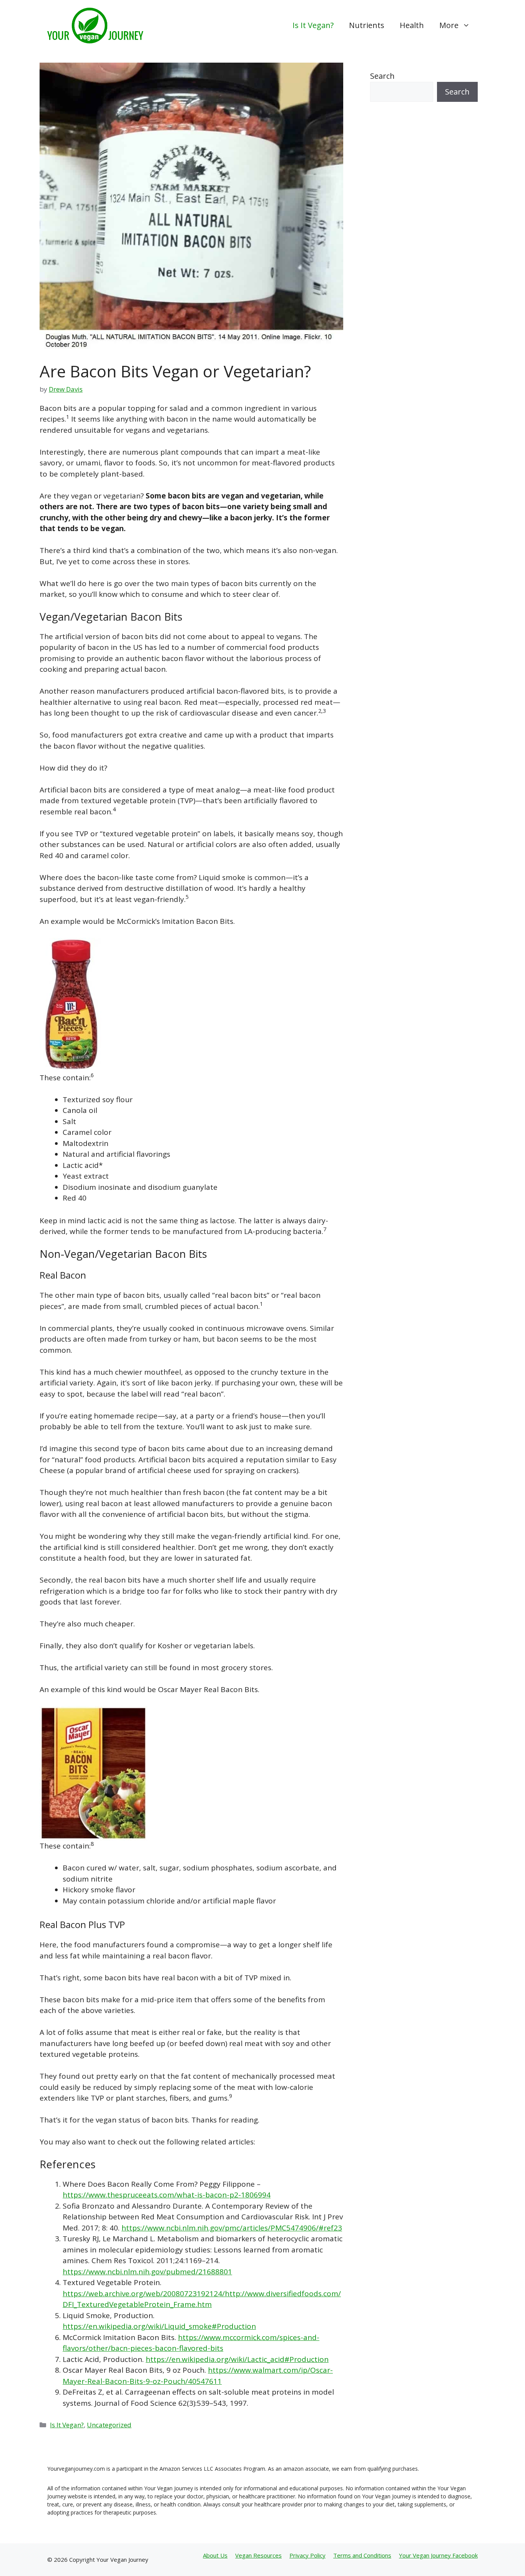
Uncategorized (109, 2425)
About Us (215, 2555)
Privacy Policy (307, 2555)
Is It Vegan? (313, 25)
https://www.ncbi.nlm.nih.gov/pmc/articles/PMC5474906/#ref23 (232, 2228)
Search (382, 76)
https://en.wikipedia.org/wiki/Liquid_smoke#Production (159, 2326)
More (449, 25)
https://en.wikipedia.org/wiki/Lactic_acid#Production (237, 2359)
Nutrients (367, 25)
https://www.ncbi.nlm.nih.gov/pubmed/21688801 (147, 2272)
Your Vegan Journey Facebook (438, 2555)
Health (412, 25)
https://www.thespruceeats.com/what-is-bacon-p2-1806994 (167, 2195)
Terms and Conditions (362, 2555)
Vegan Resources (258, 2555)
